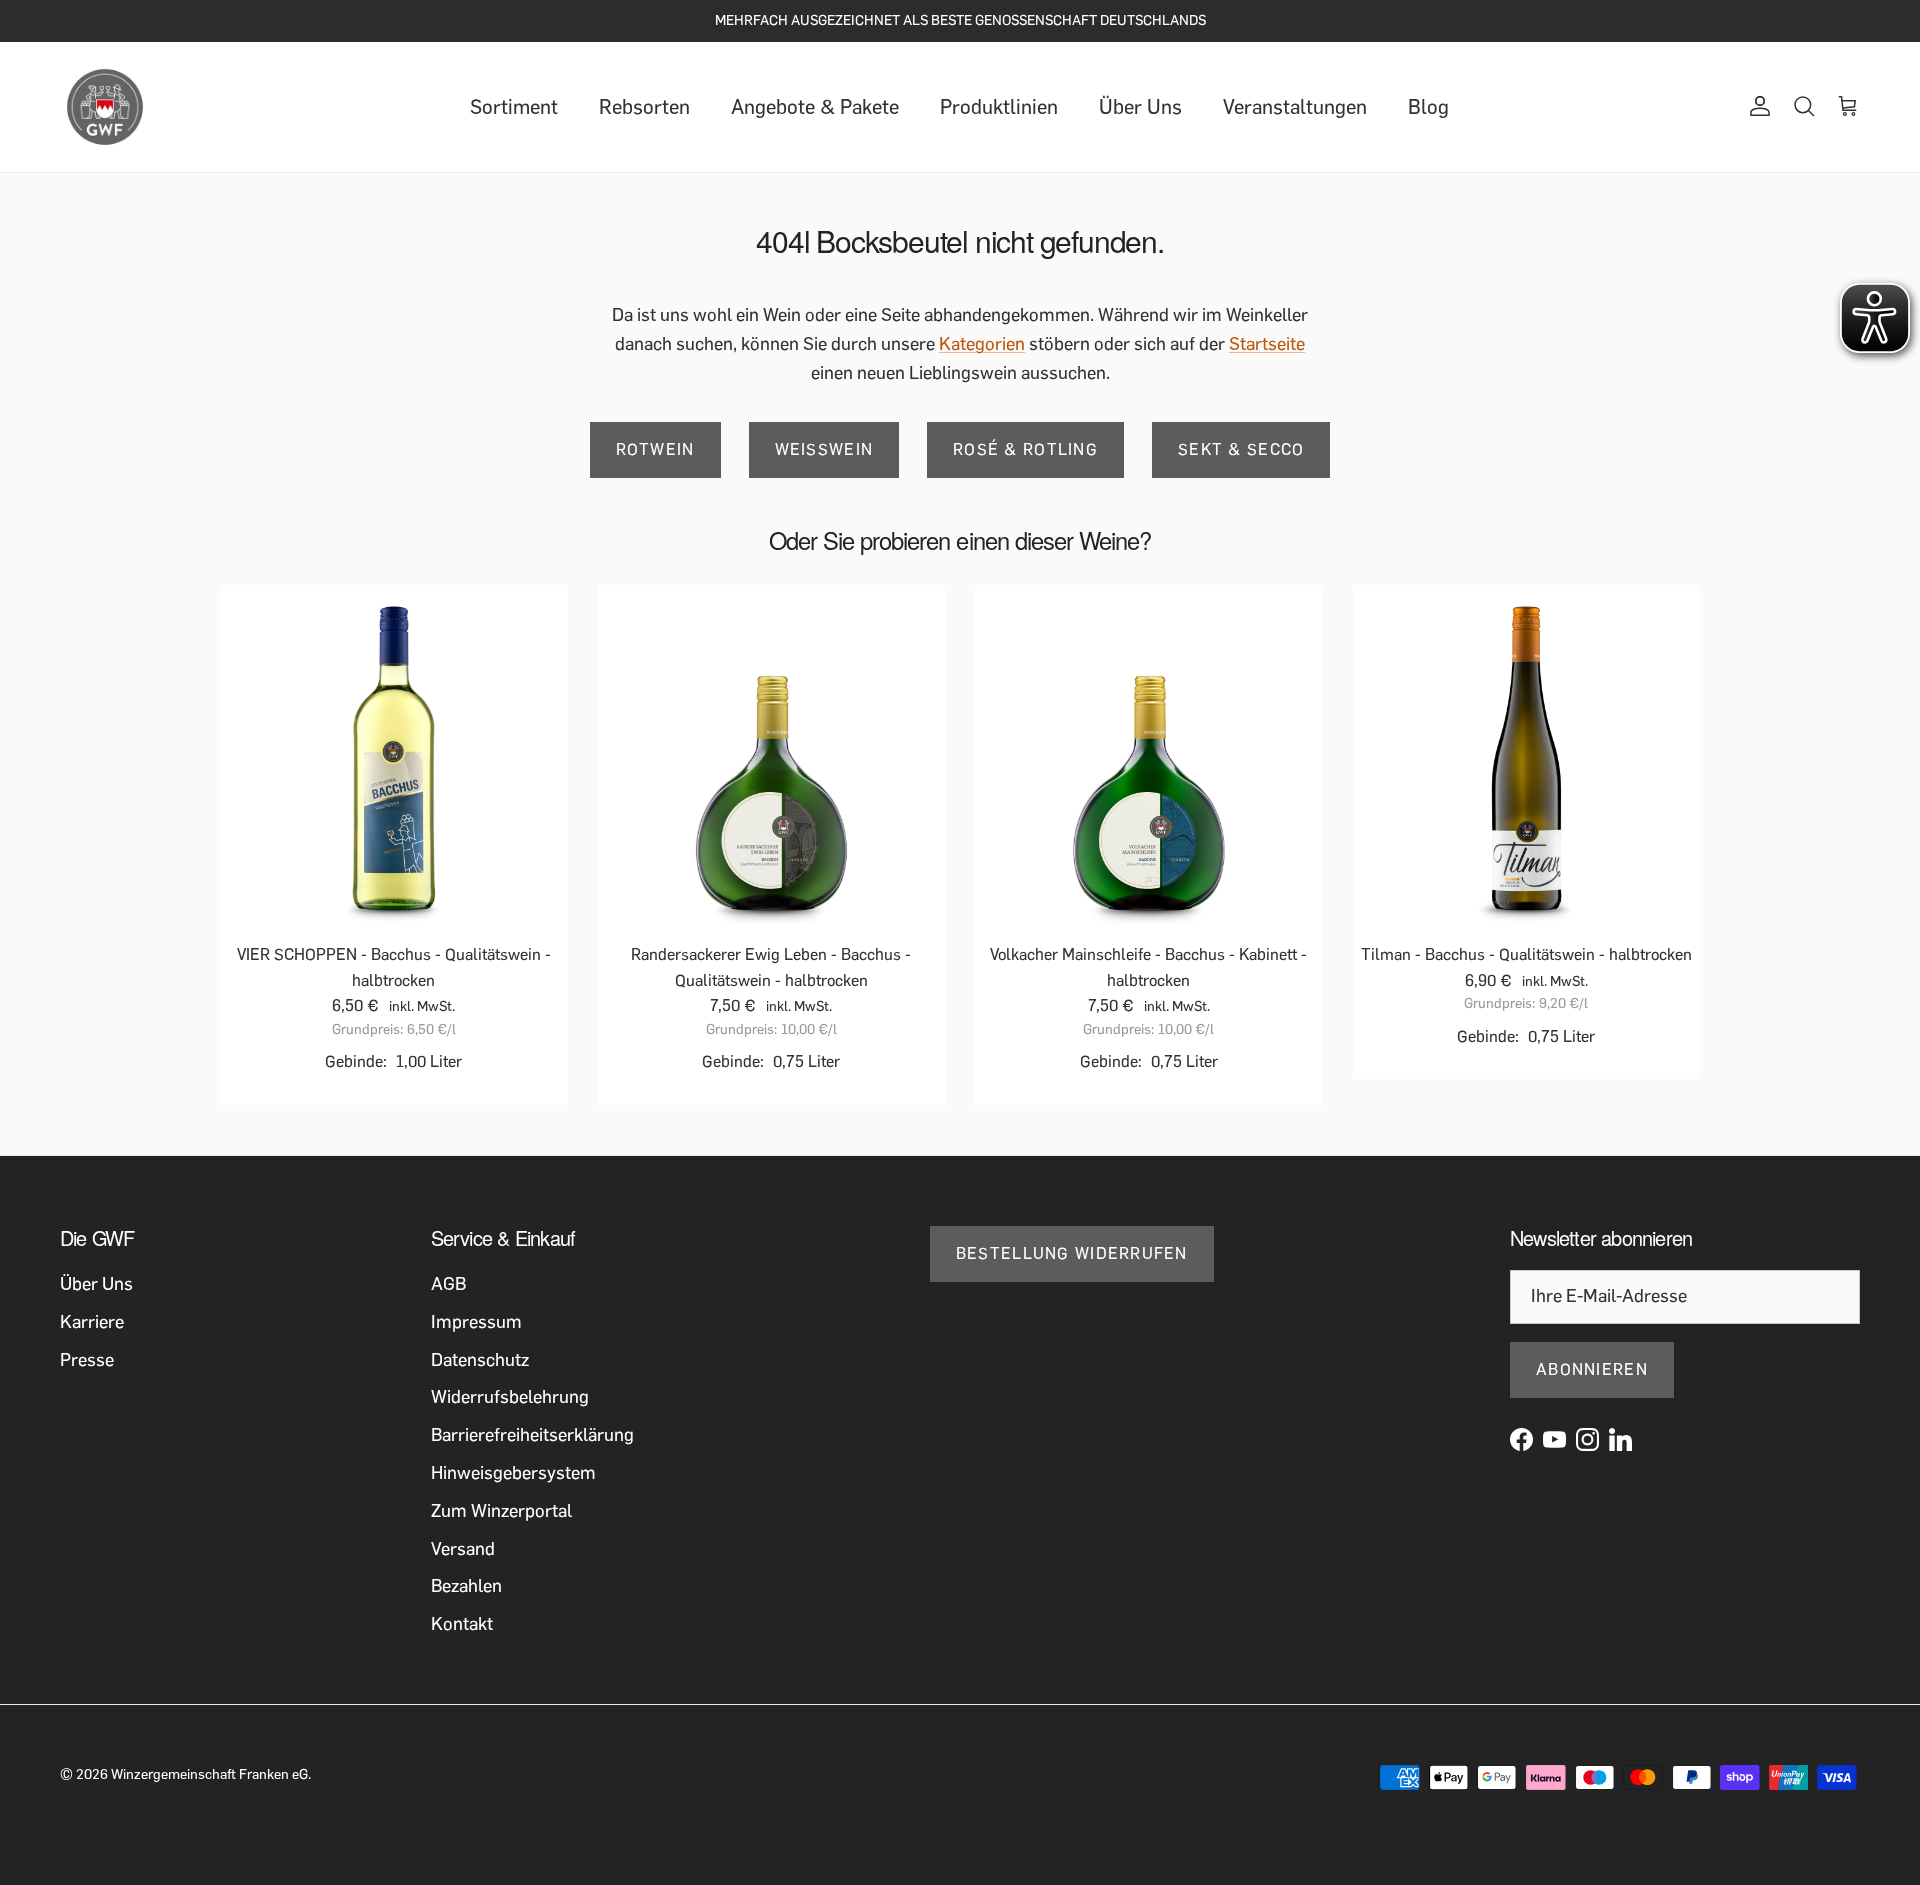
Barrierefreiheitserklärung (532, 1435)
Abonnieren (1592, 1369)
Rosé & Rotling (1025, 449)
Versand (463, 1549)
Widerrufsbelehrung (510, 1397)
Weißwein (824, 449)
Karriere (92, 1322)
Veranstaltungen (1295, 107)
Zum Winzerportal (501, 1511)
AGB (448, 1284)
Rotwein (655, 449)
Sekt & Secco (1241, 449)
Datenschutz (480, 1360)
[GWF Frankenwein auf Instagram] (1587, 1439)
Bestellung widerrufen (1072, 1253)
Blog (1428, 107)
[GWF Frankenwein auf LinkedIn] (1620, 1439)
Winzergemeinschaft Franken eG (209, 1774)
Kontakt (462, 1624)
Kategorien (982, 344)
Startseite (1267, 344)
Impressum (476, 1322)
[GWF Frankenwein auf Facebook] (1521, 1439)
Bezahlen (466, 1586)
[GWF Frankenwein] (105, 107)
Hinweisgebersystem (513, 1473)
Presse (87, 1360)
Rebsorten (644, 107)
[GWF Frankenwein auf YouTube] (1554, 1439)
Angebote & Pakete (815, 107)
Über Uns (1140, 107)
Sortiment (514, 107)
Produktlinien (999, 107)
